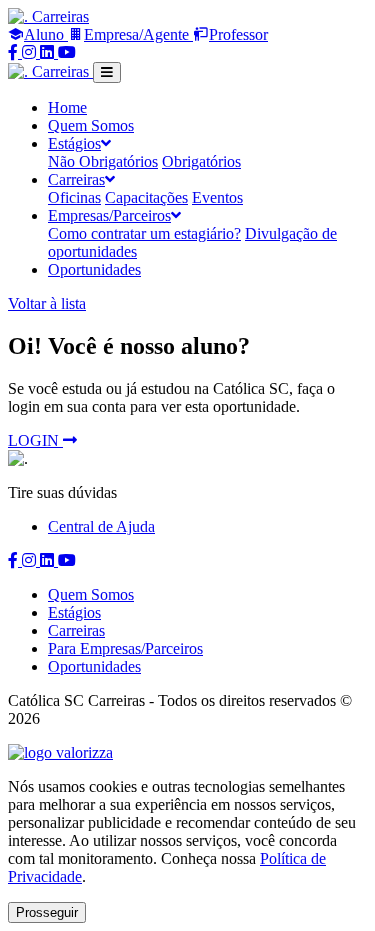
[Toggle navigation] (107, 72)
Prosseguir (47, 912)
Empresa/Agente (138, 34)
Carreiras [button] (76, 179)
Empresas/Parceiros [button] (109, 215)
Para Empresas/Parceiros (125, 648)
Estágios (74, 612)
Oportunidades (94, 269)
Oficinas (74, 197)
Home (67, 107)
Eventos (217, 197)
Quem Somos (91, 125)
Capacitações (146, 197)
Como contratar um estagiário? (144, 233)
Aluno (46, 34)
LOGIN (35, 440)
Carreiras (76, 630)
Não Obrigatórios (103, 161)
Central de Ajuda (101, 526)
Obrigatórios (201, 161)
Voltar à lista (47, 303)
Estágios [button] (74, 143)
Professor (238, 34)
